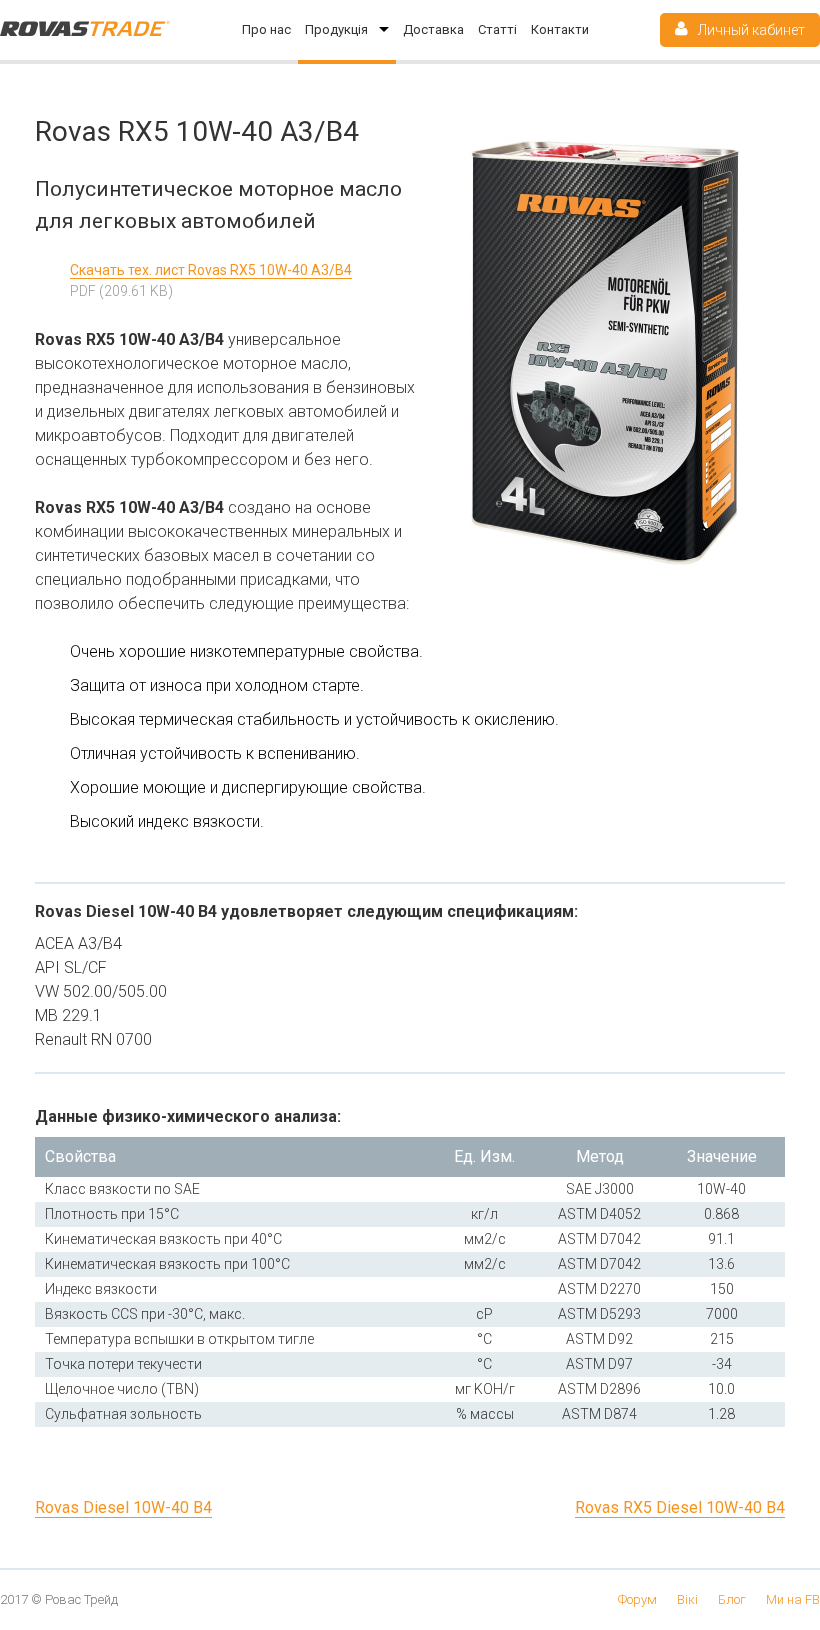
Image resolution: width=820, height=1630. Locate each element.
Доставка (433, 29)
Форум (637, 1599)
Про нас (266, 29)
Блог (732, 1599)
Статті (497, 29)
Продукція (338, 29)
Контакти (560, 29)
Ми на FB (793, 1599)
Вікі (687, 1599)
